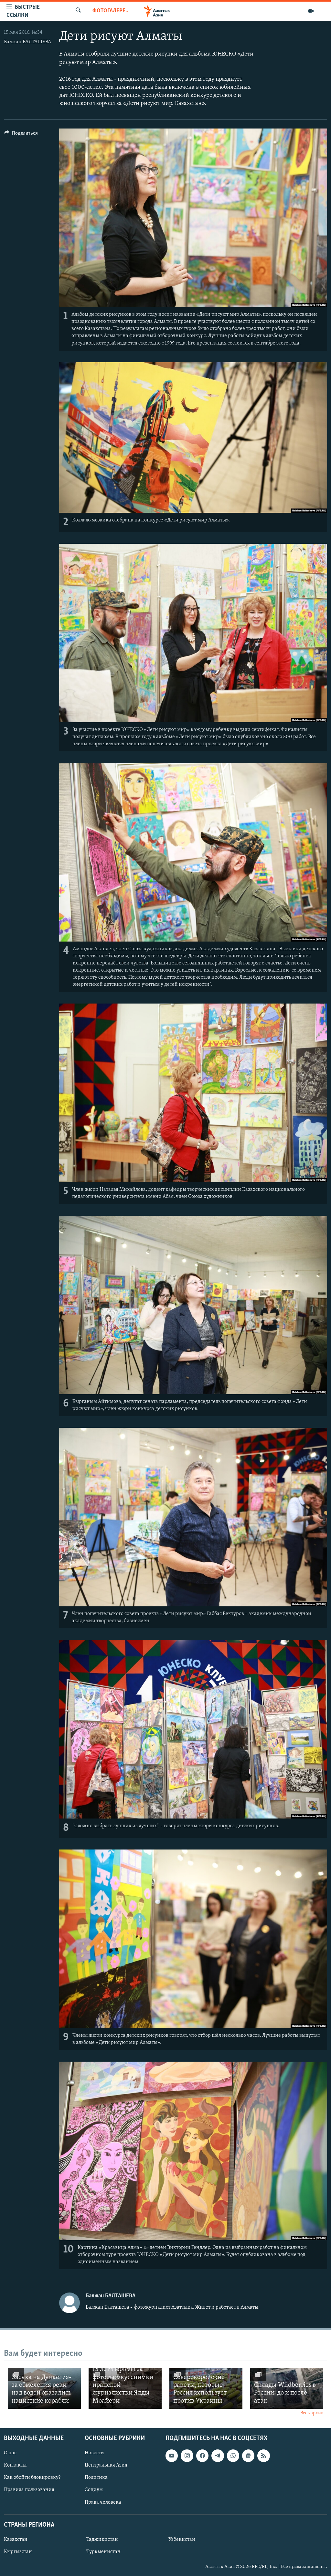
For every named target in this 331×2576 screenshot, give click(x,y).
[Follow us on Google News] (248, 2456)
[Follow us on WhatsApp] (233, 2456)
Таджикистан (102, 2540)
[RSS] (263, 2456)
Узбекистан (182, 2540)
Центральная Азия (106, 2465)
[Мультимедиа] (311, 11)
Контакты (15, 2465)
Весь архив (312, 2413)
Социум (94, 2490)
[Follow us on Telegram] (218, 2456)
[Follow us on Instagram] (187, 2456)
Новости (94, 2453)
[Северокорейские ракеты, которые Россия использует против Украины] (206, 2388)
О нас (10, 2453)
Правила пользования (29, 2490)
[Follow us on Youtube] (172, 2456)
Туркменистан (103, 2552)
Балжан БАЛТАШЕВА (27, 42)
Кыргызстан (18, 2552)
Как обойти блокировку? (32, 2478)
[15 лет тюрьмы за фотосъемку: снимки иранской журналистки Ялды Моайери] (125, 2388)
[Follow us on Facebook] (202, 2456)
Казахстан (16, 2540)
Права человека (103, 2502)
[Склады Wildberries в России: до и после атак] (287, 2388)
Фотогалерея (110, 11)
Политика (96, 2478)
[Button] (21, 135)
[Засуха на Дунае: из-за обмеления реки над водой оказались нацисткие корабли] (44, 2388)
